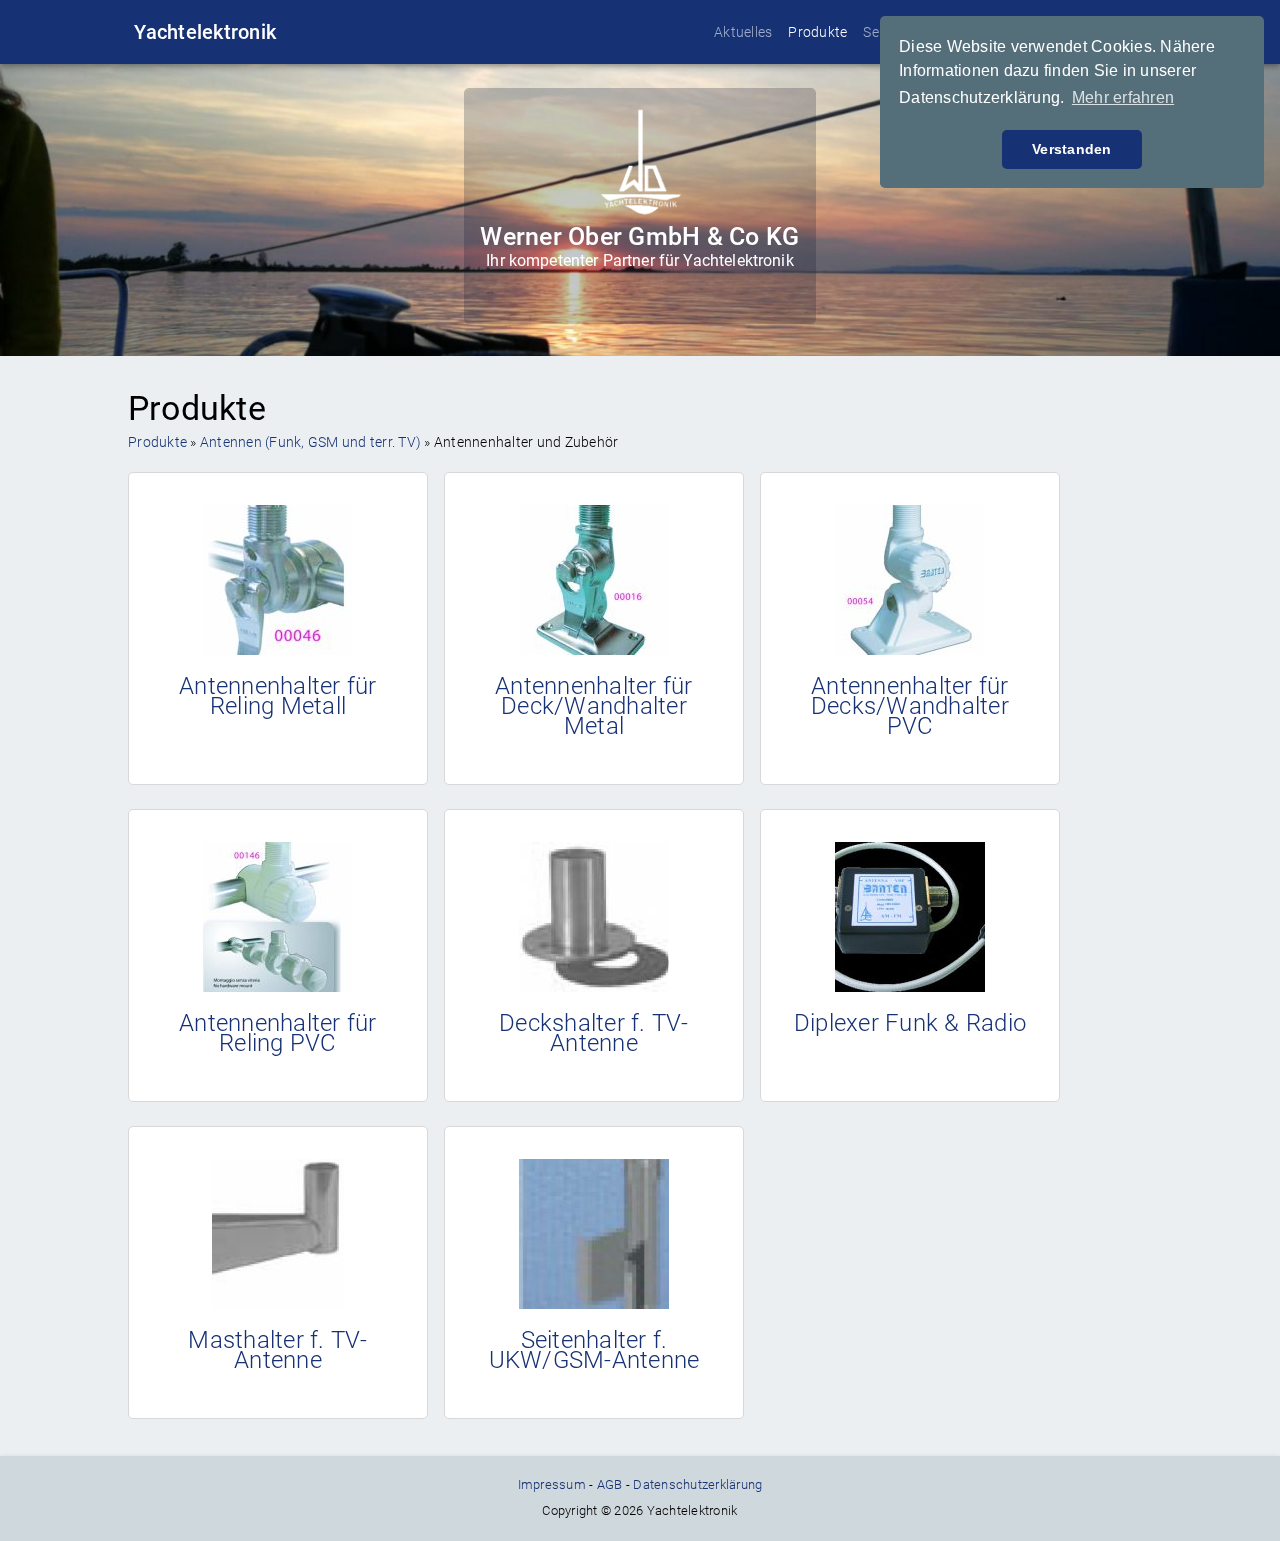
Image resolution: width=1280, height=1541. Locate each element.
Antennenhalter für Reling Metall (278, 696)
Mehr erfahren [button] (1123, 97)
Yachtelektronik (205, 32)
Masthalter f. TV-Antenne (277, 1350)
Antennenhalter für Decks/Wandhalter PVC (910, 706)
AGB (610, 1484)
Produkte (817, 32)
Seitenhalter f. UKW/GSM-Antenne (594, 1350)
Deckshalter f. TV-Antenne (594, 1033)
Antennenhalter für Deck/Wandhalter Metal (594, 706)
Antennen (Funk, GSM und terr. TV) (310, 442)
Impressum (552, 1484)
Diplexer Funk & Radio (910, 1023)
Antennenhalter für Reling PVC (278, 1033)
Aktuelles (743, 32)
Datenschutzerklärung (697, 1484)
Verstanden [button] (1072, 149)
